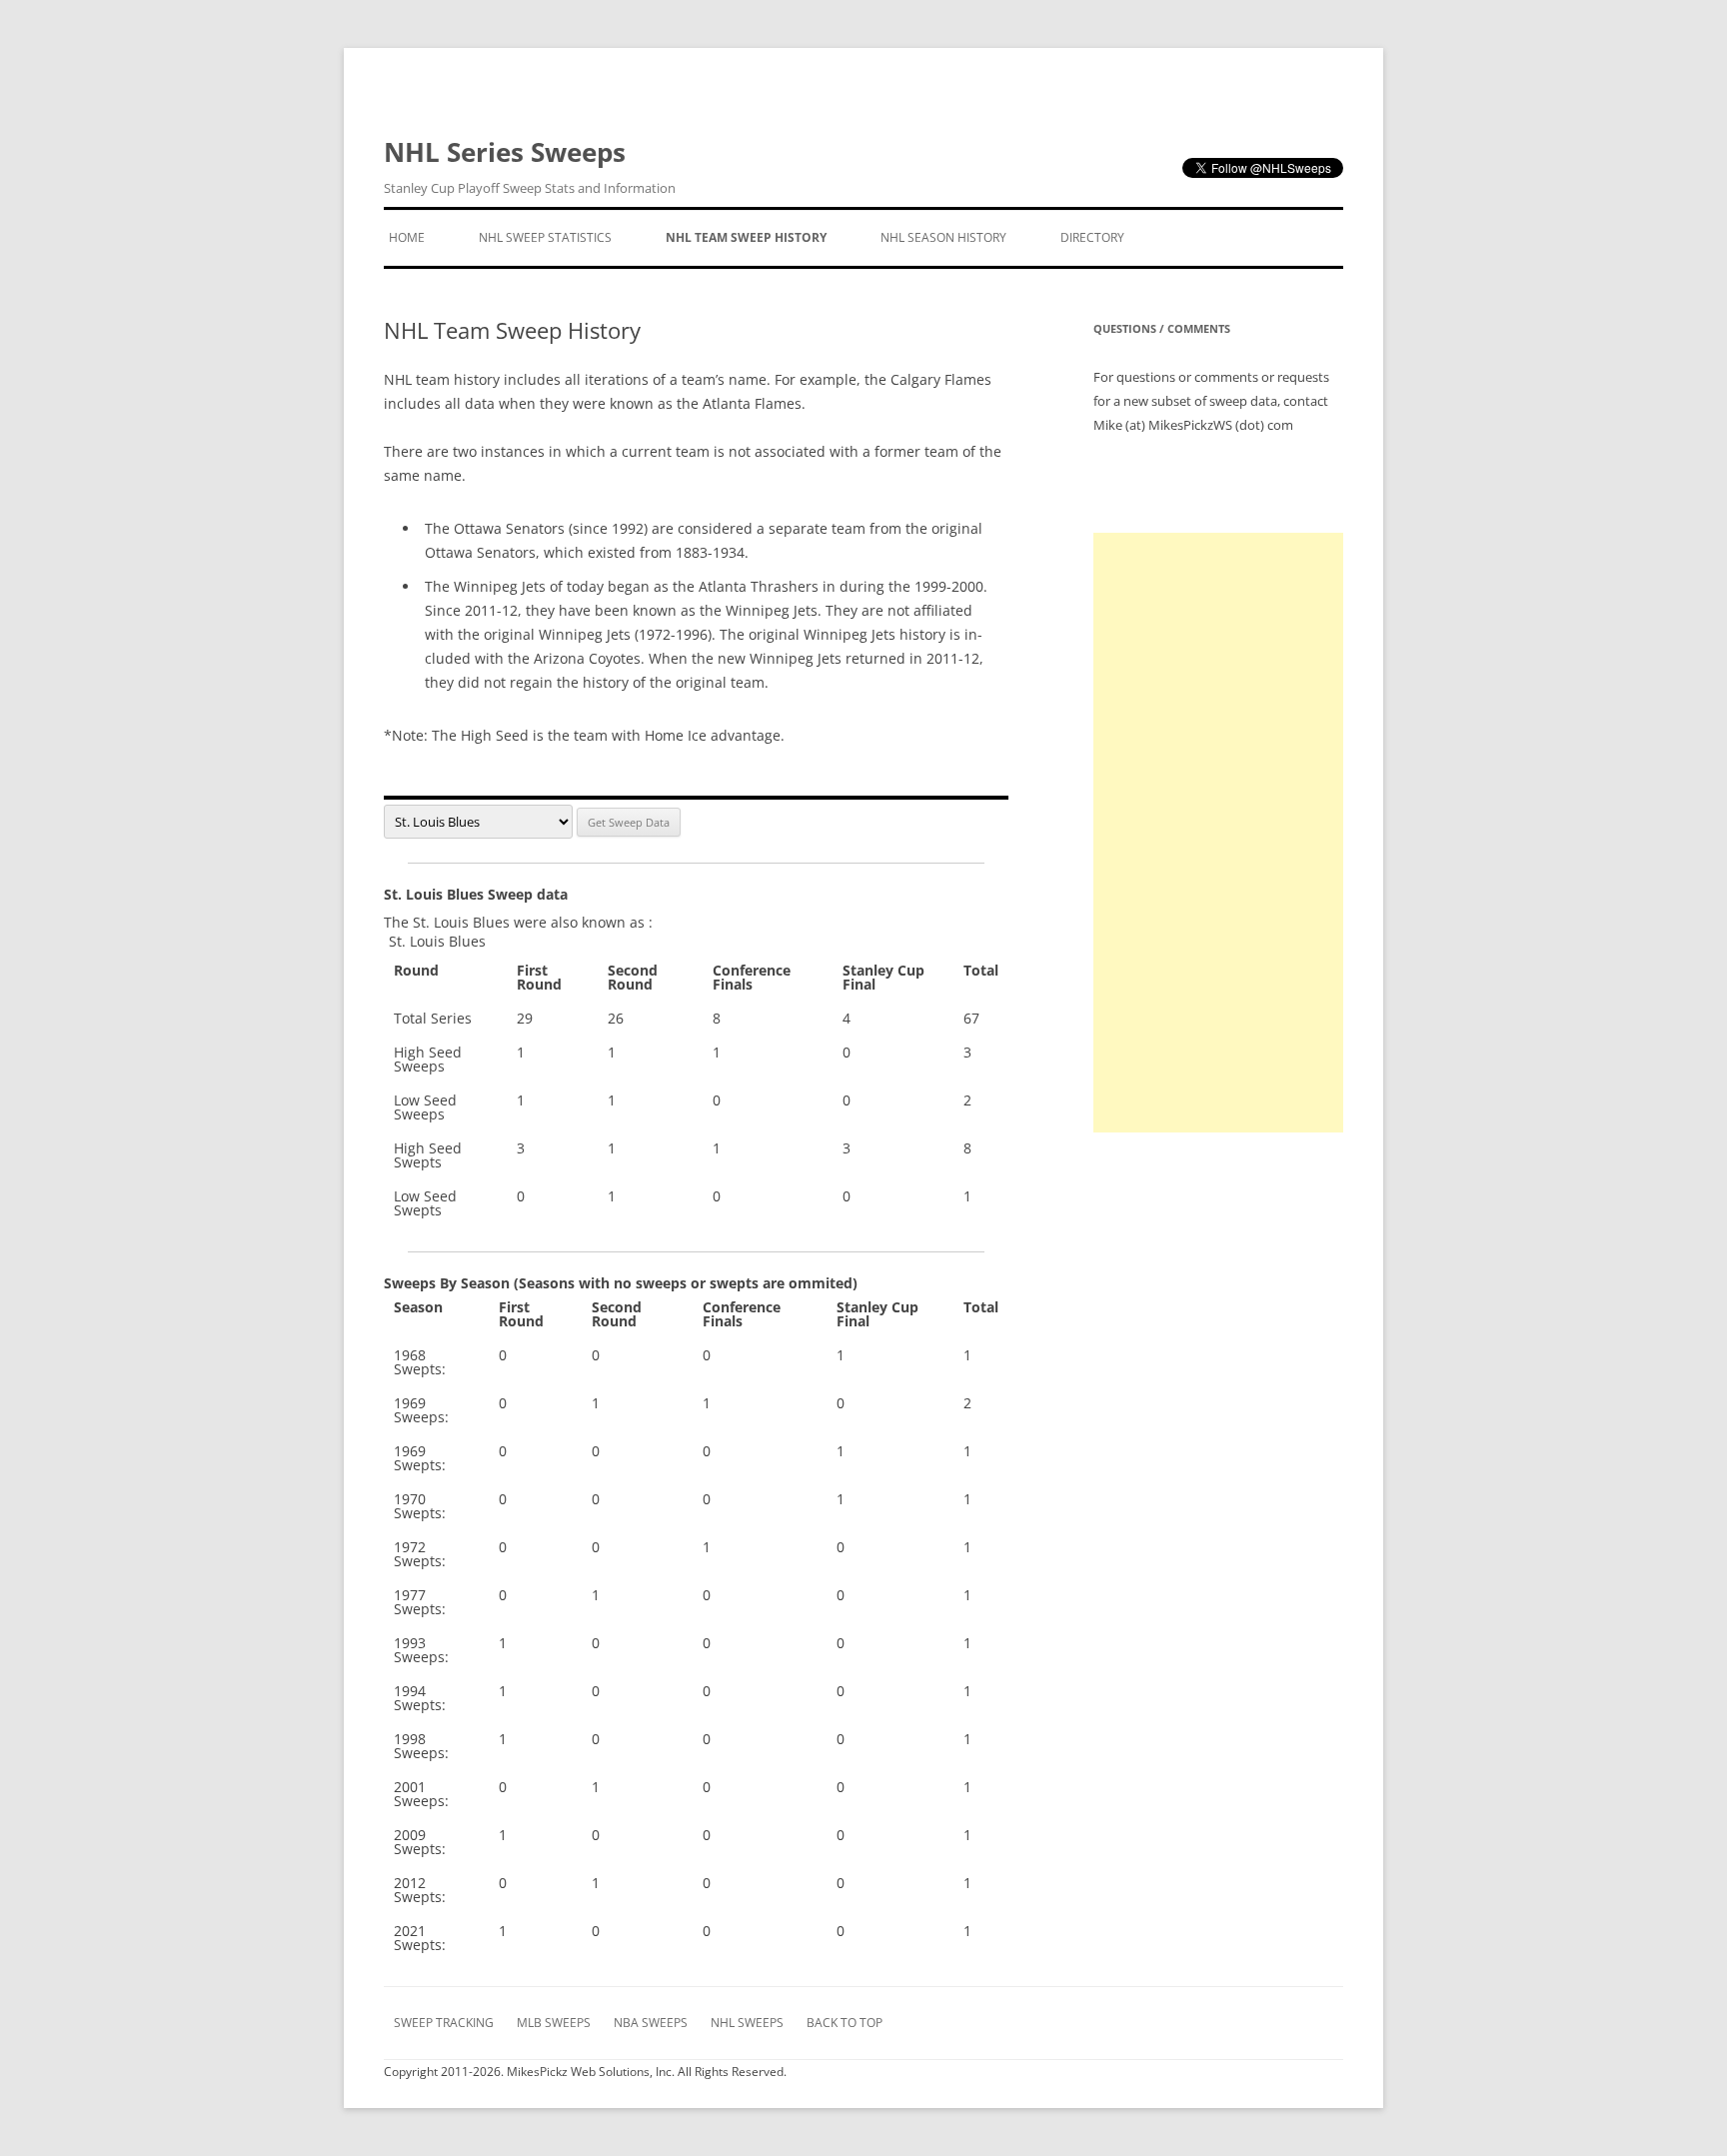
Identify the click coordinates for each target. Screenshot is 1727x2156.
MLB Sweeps (554, 2023)
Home (407, 237)
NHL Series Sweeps (530, 165)
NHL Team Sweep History (746, 237)
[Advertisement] (1218, 833)
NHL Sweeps (747, 2023)
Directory (1092, 237)
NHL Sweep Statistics (545, 237)
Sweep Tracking (444, 2023)
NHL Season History (943, 237)
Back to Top (845, 2023)
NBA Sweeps (651, 2023)
